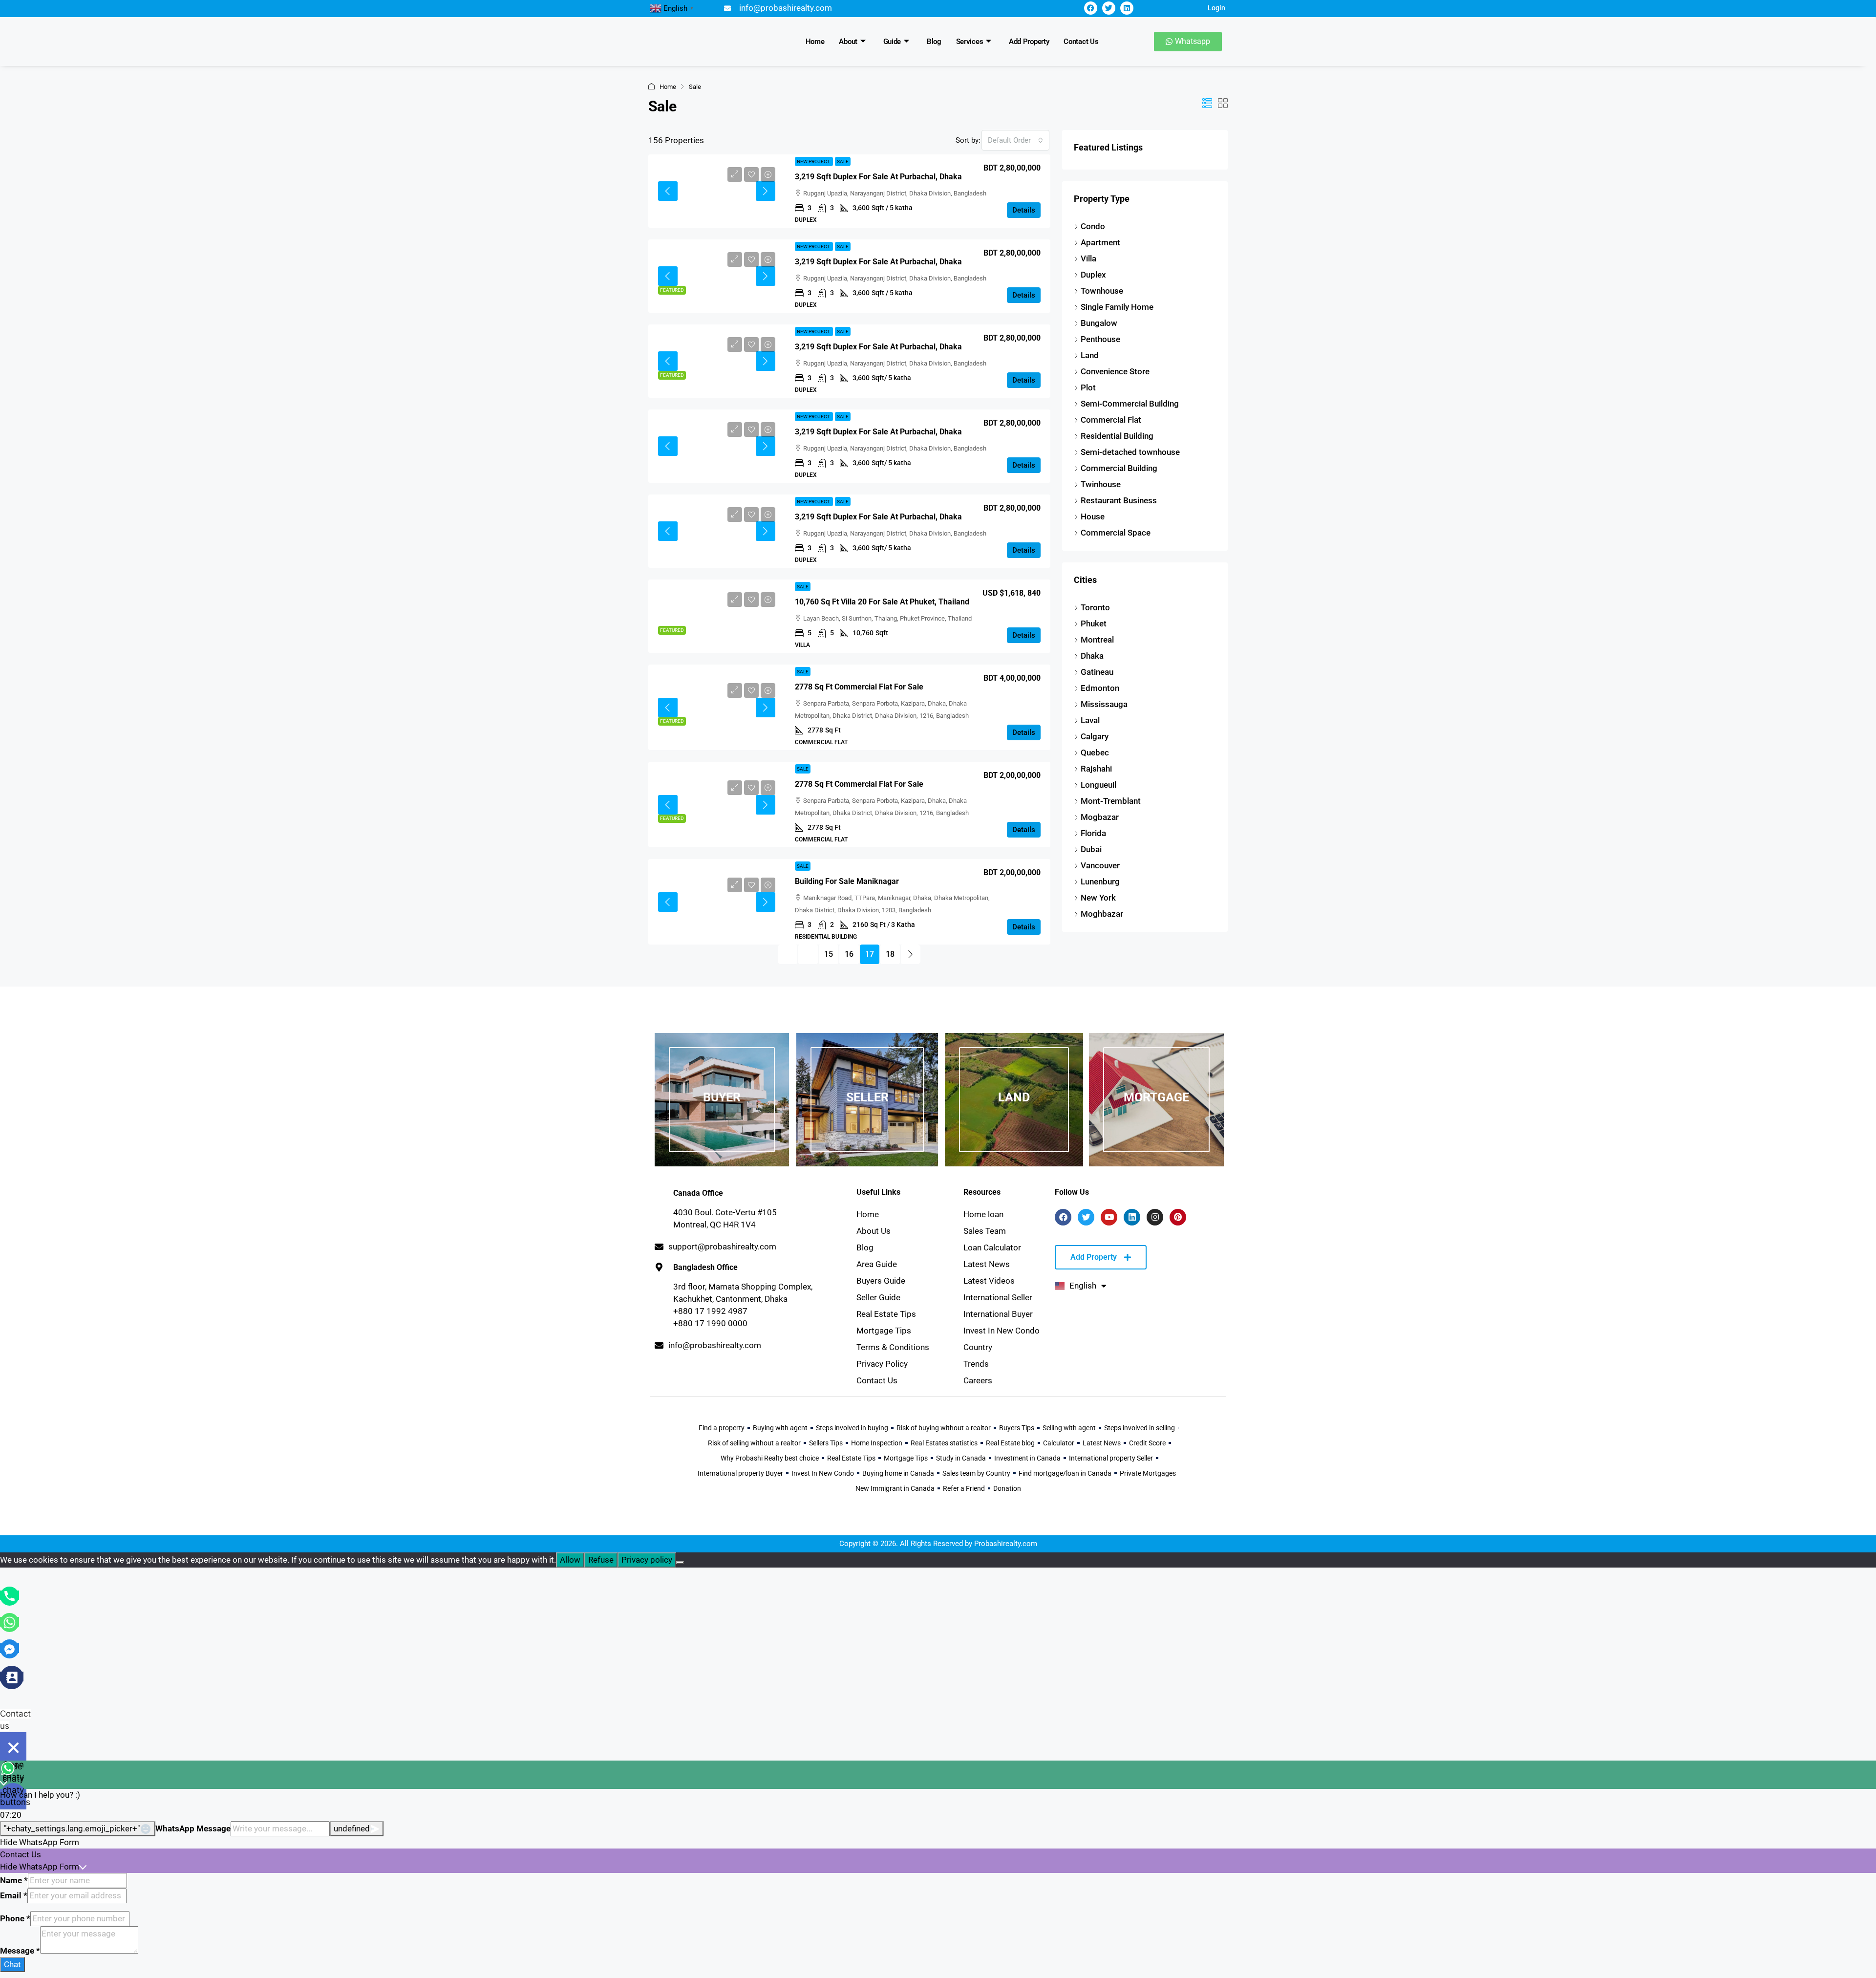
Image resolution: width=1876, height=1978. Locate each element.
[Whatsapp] (10, 1622)
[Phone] (10, 1595)
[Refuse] (680, 1563)
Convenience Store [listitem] (1115, 371)
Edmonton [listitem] (1100, 688)
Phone (15, 1918)
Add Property (1029, 42)
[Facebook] (1091, 8)
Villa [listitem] (1088, 258)
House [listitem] (1093, 516)
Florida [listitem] (1093, 833)
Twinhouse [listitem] (1101, 484)
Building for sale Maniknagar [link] (847, 881)
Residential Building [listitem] (1117, 436)
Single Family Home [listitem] (1117, 307)
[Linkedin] (1127, 8)
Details (1024, 210)
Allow (570, 1560)
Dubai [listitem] (1091, 849)
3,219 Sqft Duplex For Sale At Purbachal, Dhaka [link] (878, 177)
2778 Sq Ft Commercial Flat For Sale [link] (859, 687)
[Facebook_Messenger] (10, 1648)
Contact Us (1081, 42)
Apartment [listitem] (1100, 242)
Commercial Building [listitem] (1119, 468)
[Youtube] (1109, 1217)
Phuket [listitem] (1094, 623)
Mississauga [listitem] (1104, 704)
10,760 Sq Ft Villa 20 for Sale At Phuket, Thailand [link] (882, 602)
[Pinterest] (1178, 1217)
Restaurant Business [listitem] (1119, 500)
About (848, 42)
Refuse (601, 1560)
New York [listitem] (1098, 898)
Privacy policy (647, 1560)
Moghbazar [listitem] (1102, 914)
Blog (934, 42)
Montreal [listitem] (1097, 640)
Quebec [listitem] (1095, 752)
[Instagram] (1155, 1217)
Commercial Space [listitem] (1116, 533)
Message (20, 1951)
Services (970, 42)
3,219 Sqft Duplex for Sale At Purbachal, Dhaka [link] (878, 517)
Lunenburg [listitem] (1100, 881)
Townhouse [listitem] (1102, 291)
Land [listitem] (1090, 355)
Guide (892, 42)
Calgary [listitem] (1095, 736)
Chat (12, 1964)
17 (870, 954)
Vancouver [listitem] (1100, 865)
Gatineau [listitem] (1097, 672)
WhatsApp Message (193, 1828)
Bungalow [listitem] (1099, 323)
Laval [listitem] (1090, 720)
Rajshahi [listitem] (1096, 769)
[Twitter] (1109, 8)
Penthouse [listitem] (1100, 339)
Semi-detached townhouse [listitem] (1130, 452)
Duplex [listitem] (1093, 275)
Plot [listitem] (1088, 387)
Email (14, 1895)
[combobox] (1015, 140)
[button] (1207, 104)
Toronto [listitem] (1095, 607)
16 (849, 954)
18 (890, 954)
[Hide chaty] (13, 1747)
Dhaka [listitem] (1092, 656)
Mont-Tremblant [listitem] (1111, 801)
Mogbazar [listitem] (1100, 817)
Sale (843, 161)
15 (829, 954)
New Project (814, 161)
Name (14, 1880)
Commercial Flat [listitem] (1111, 420)
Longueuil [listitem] (1098, 785)
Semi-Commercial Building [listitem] (1130, 404)
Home (815, 42)
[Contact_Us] (12, 1677)
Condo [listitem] (1093, 226)
